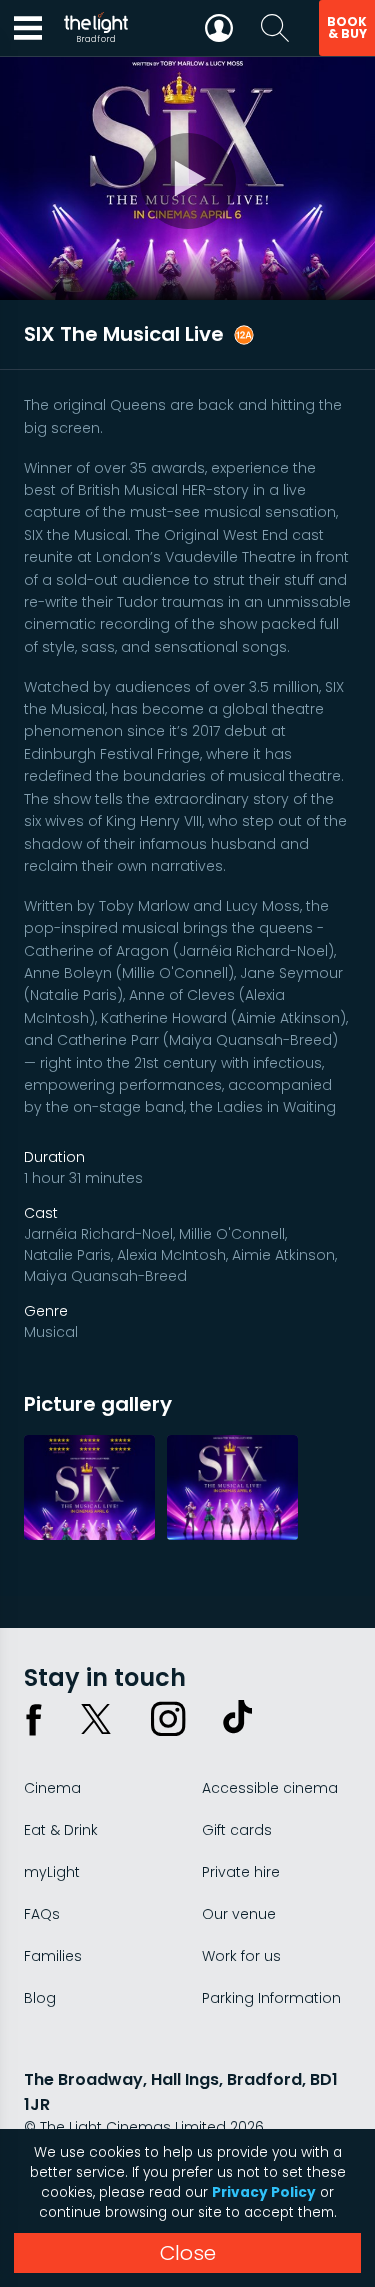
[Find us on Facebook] (34, 1719)
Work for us (241, 1956)
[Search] (275, 28)
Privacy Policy (264, 2192)
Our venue (239, 1914)
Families (53, 1956)
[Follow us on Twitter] (96, 1719)
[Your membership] (219, 28)
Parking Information (271, 1998)
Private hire (241, 1872)
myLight (52, 1872)
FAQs (42, 1914)
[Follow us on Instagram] (168, 1719)
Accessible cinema (270, 1788)
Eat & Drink (61, 1830)
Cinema (52, 1788)
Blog (40, 1998)
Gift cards (237, 1830)
